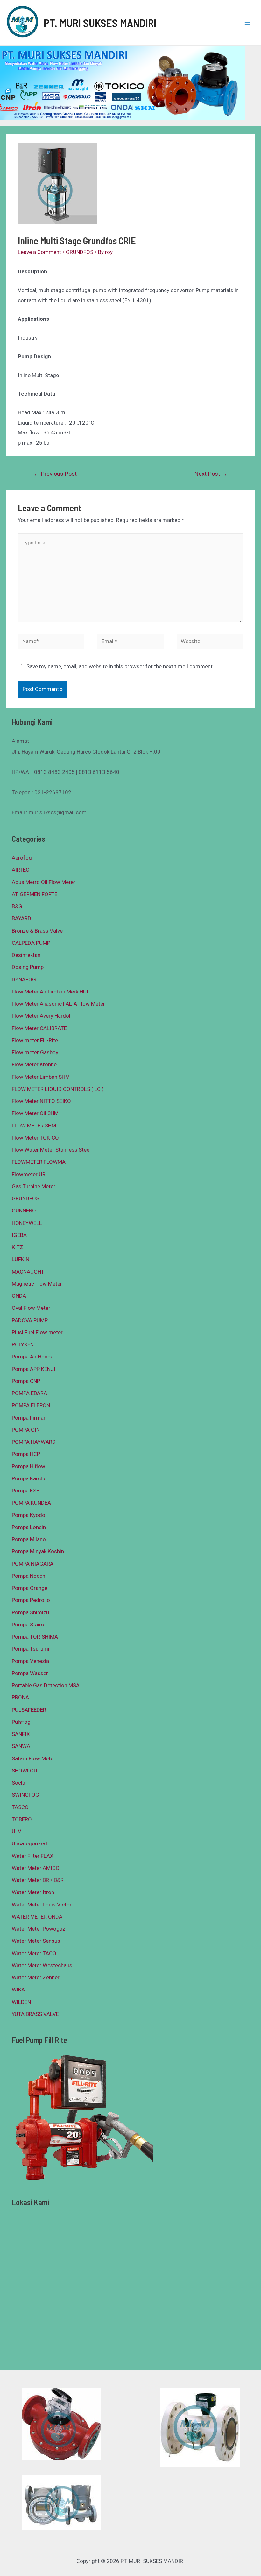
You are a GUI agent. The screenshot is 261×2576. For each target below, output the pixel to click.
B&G (17, 906)
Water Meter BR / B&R (38, 1880)
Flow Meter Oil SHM (35, 1113)
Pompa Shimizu (30, 1612)
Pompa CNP (26, 1381)
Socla (18, 1783)
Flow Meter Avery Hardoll (42, 1016)
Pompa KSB (26, 1491)
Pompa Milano (29, 1539)
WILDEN (21, 2002)
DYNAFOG (24, 979)
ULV (17, 1831)
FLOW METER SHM (34, 1126)
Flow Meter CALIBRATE (39, 1028)
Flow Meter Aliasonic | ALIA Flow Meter (58, 1004)
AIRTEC (21, 870)
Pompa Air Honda (33, 1357)
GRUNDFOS (80, 252)
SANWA (21, 1746)
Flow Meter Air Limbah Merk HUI (50, 992)
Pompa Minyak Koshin (38, 1551)
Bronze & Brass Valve (37, 931)
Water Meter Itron (33, 1892)
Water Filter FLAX (33, 1856)
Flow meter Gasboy (35, 1052)
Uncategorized (29, 1843)
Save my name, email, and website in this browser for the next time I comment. (120, 666)
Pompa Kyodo (28, 1515)
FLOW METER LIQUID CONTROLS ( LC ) (58, 1089)
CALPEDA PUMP (31, 943)
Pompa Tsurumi (31, 1649)
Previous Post (55, 474)
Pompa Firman (29, 1418)
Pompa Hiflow (28, 1466)
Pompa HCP (26, 1454)
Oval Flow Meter (31, 1308)
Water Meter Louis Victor (42, 1905)
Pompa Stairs (28, 1625)
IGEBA (19, 1235)
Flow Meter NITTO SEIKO (41, 1101)
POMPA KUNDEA (31, 1503)
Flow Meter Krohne (34, 1064)
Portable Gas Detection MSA (46, 1685)
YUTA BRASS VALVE (35, 2014)
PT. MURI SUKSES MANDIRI (100, 23)
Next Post (211, 474)
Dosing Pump (28, 967)
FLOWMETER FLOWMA (39, 1162)
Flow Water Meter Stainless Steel (51, 1150)
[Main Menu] (248, 23)
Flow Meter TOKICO (35, 1138)
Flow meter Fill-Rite (35, 1040)
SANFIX (21, 1734)
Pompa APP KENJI (34, 1369)
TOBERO (22, 1819)
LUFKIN (21, 1259)
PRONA (20, 1697)
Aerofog (22, 858)
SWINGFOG (25, 1795)
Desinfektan (26, 955)
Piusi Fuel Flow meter (37, 1332)
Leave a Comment (39, 252)
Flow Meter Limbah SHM (41, 1077)
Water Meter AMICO (36, 1868)
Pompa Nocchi (29, 1576)
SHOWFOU (25, 1771)
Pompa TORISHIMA (35, 1637)
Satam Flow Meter (34, 1758)
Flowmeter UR (29, 1174)
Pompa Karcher (30, 1478)
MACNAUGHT (28, 1272)
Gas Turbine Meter (34, 1186)
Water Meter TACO (34, 1953)
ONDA (19, 1296)
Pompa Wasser (30, 1673)
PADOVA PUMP (30, 1320)
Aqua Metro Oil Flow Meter (44, 882)
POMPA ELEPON (31, 1405)
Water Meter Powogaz (39, 1929)
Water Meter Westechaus (42, 1965)
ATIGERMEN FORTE (35, 894)
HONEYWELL (27, 1223)
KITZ (18, 1247)
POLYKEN (23, 1344)
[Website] (210, 642)
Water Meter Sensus (36, 1941)
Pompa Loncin (29, 1527)
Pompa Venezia (30, 1661)
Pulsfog (21, 1722)
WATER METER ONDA (37, 1917)
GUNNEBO (24, 1211)
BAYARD (21, 918)
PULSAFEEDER (29, 1710)
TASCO (20, 1807)
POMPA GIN (26, 1430)
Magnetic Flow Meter (37, 1284)
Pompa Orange (30, 1588)
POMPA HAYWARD (34, 1442)
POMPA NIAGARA (33, 1564)
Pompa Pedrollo (31, 1600)
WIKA (18, 1990)
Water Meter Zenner (36, 1977)
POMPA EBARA (29, 1393)
